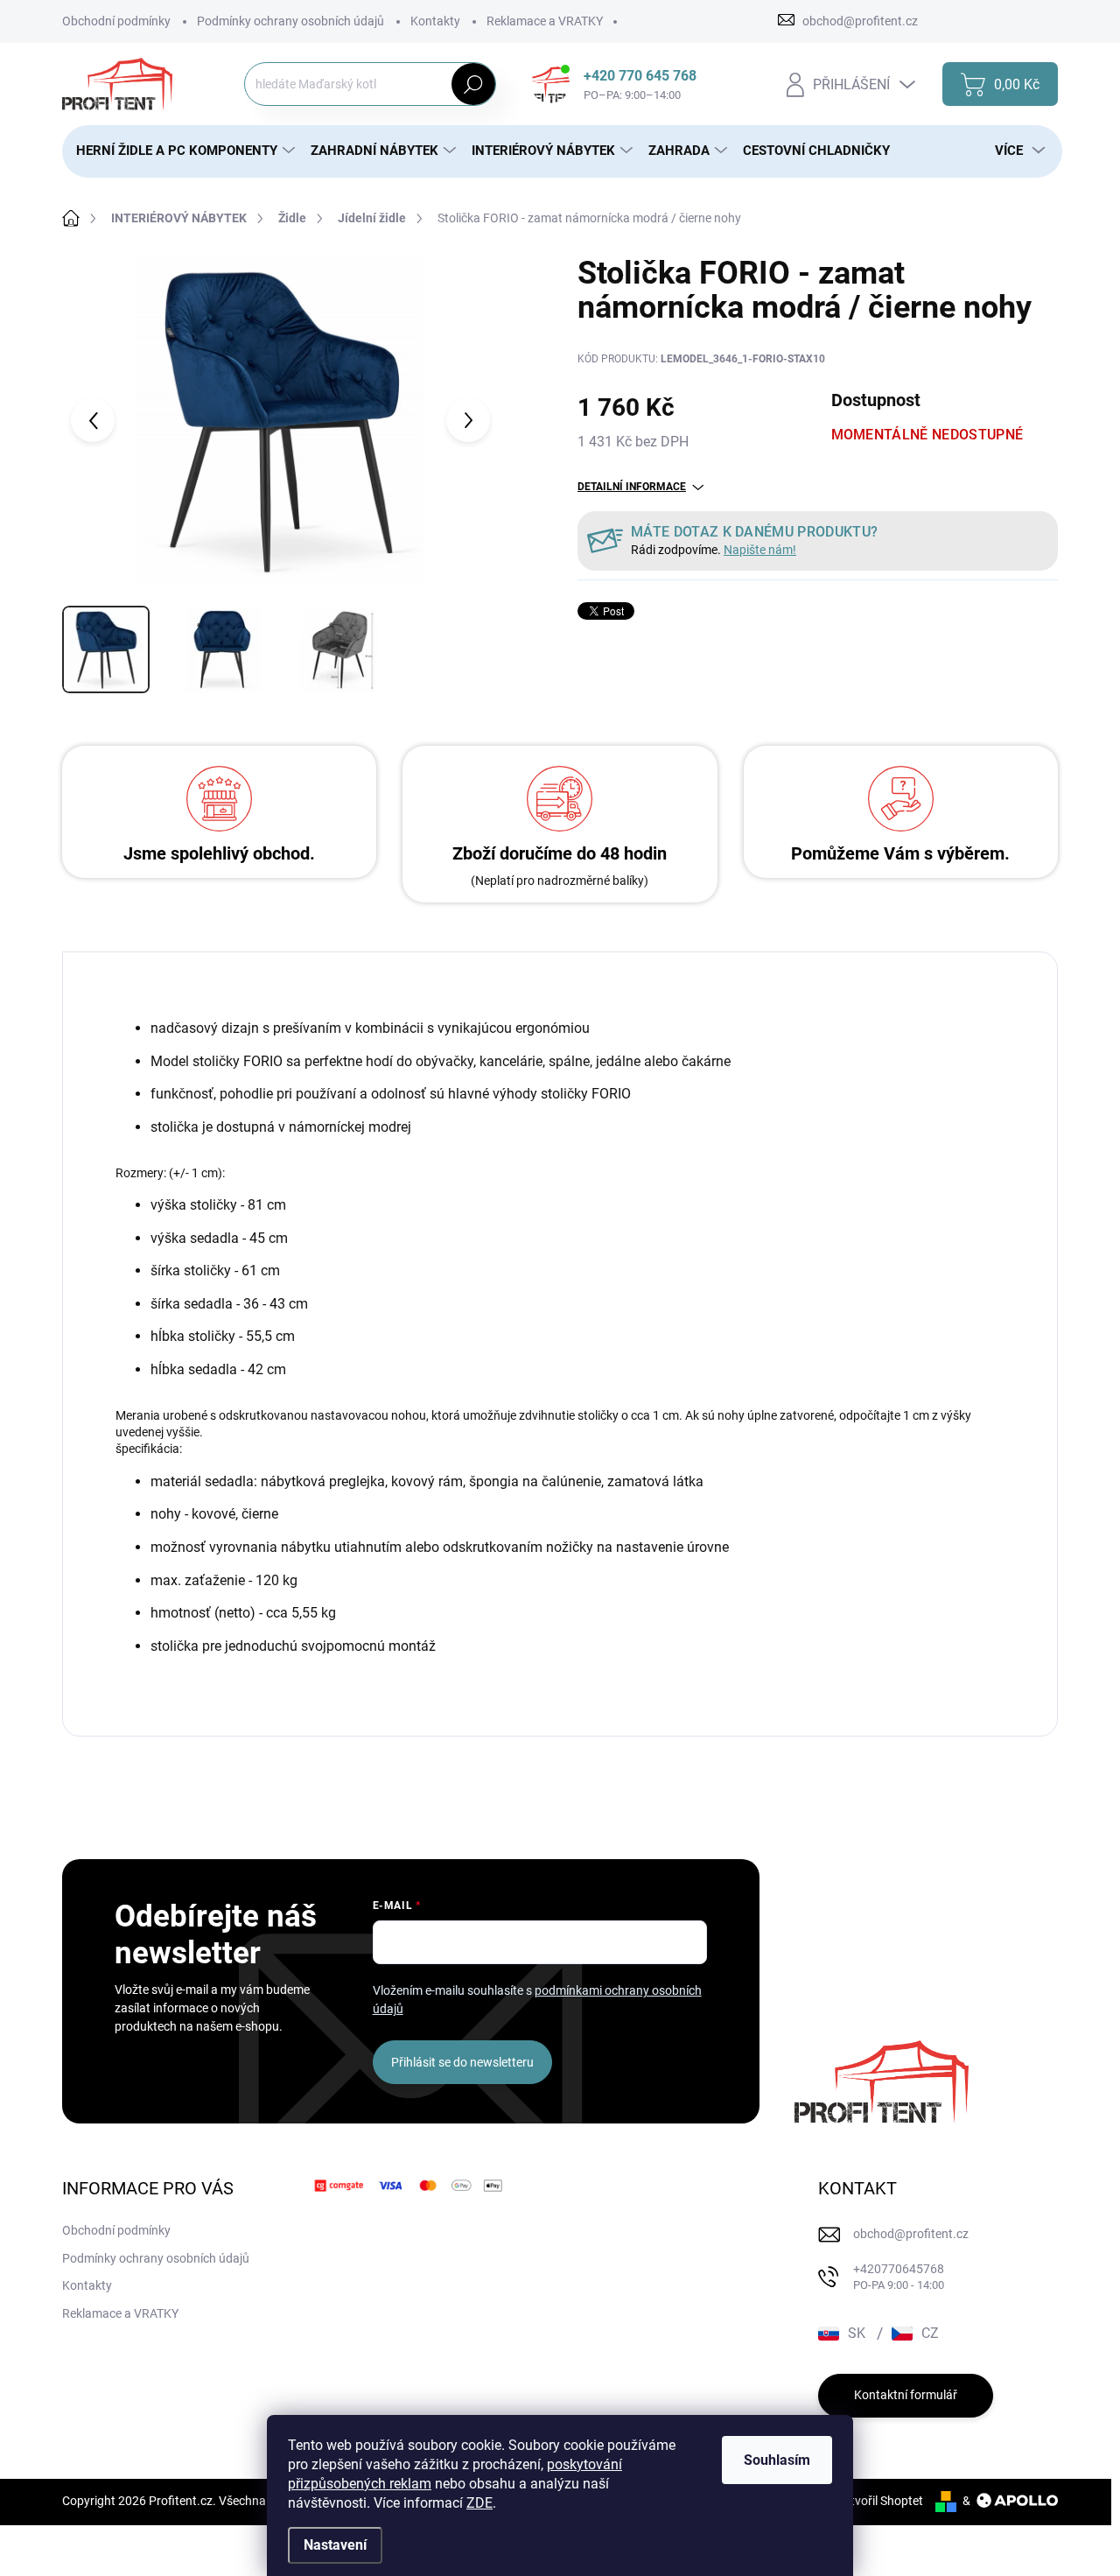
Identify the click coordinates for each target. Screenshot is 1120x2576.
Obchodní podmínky (116, 21)
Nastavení (335, 2545)
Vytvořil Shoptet (880, 2501)
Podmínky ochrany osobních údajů (290, 21)
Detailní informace (632, 487)
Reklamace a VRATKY (545, 21)
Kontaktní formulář (906, 2395)
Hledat (473, 84)
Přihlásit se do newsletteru (462, 2062)
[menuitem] (179, 151)
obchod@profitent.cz (911, 2234)
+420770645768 (899, 2277)
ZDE (479, 2503)
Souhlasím (777, 2460)
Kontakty (435, 21)
